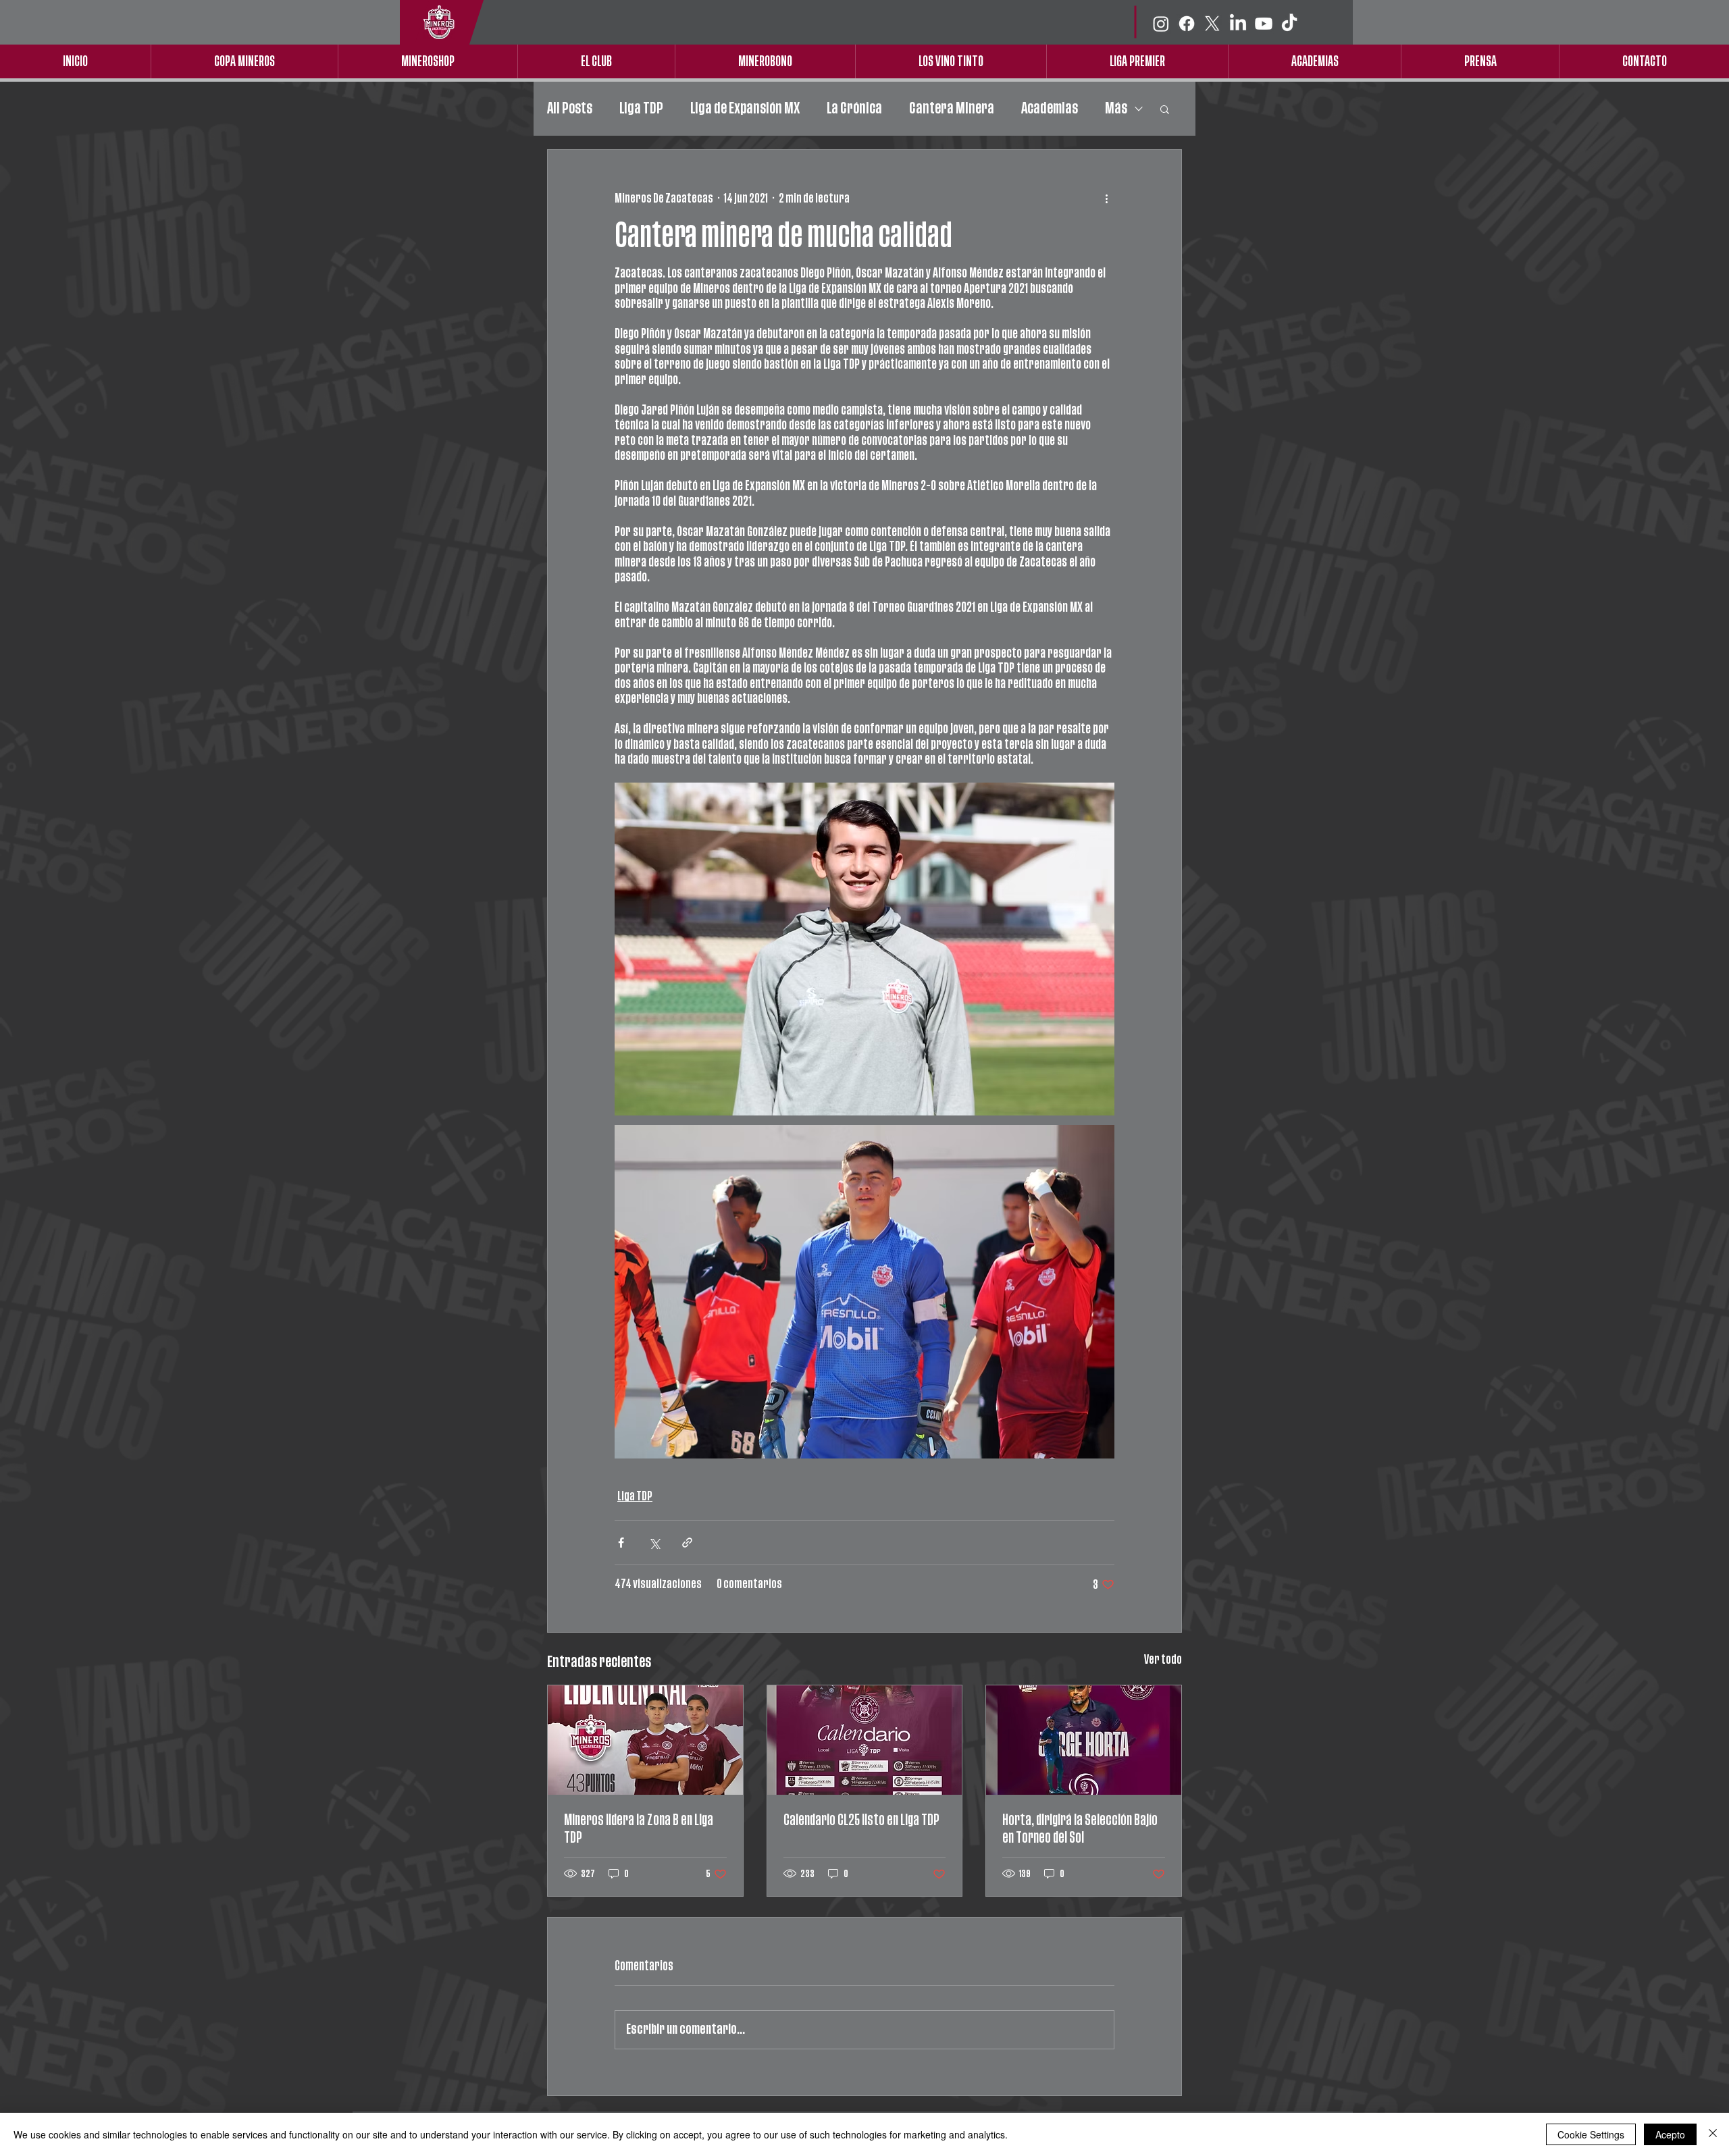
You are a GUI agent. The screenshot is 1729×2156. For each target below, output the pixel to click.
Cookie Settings (1591, 2134)
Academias (1050, 108)
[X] (1212, 24)
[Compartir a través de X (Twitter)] (654, 1543)
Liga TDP (641, 108)
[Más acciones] (1106, 199)
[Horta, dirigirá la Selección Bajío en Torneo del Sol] (1084, 1740)
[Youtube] (1264, 24)
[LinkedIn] (1238, 24)
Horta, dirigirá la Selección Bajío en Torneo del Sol (1080, 1829)
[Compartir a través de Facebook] (621, 1543)
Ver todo (1163, 1660)
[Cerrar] (1713, 2134)
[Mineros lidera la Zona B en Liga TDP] (645, 1740)
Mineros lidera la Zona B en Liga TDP (639, 1829)
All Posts (570, 108)
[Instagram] (1161, 24)
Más (1116, 108)
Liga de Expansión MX (745, 108)
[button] (1165, 109)
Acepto (1670, 2134)
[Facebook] (1187, 24)
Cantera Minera (952, 108)
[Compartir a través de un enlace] (687, 1543)
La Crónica (854, 108)
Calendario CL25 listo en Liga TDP (861, 1820)
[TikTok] (1289, 24)
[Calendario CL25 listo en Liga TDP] (865, 1740)
